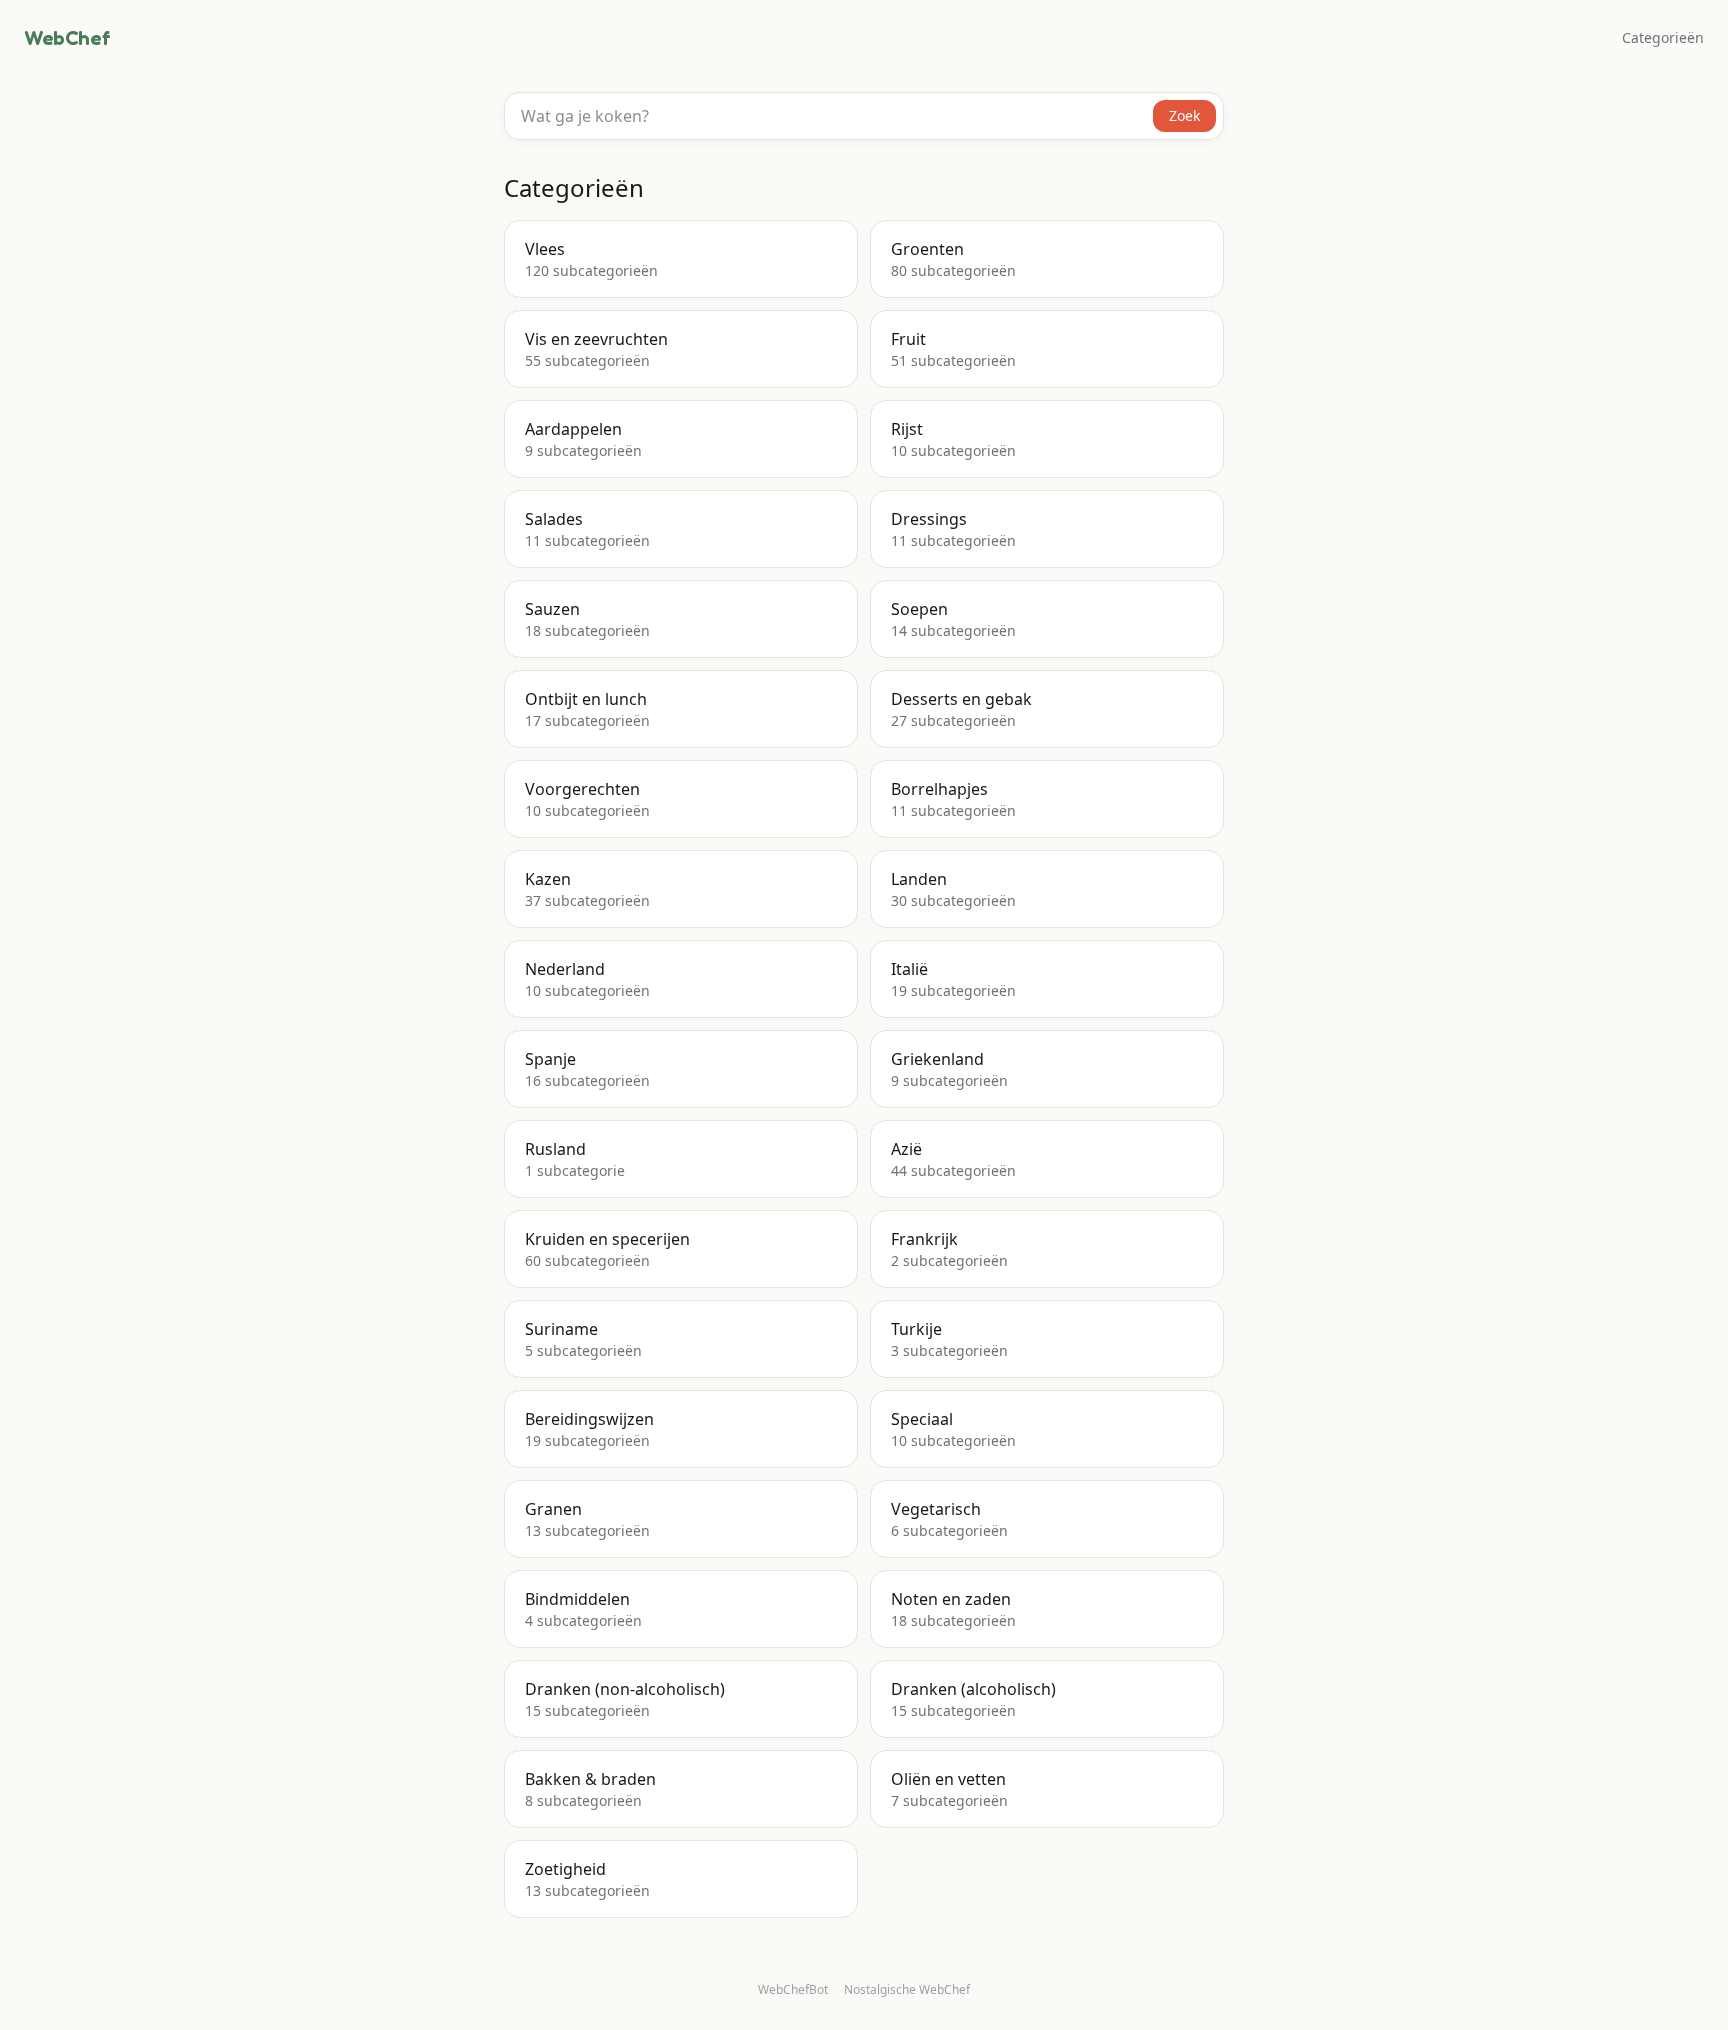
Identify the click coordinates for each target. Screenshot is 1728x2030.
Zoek (1184, 115)
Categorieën (1663, 37)
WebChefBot (793, 1989)
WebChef (67, 38)
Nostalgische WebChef (907, 1990)
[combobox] (864, 116)
